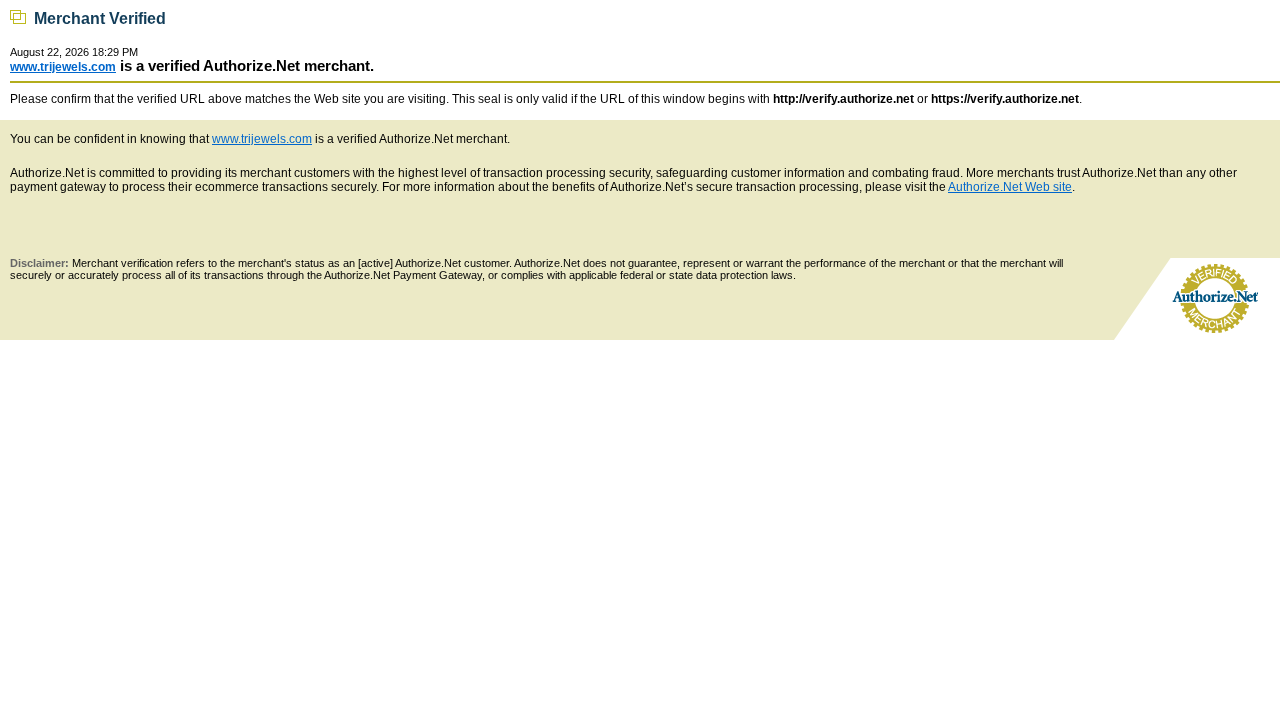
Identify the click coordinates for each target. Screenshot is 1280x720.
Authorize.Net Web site (1010, 187)
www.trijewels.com (63, 67)
